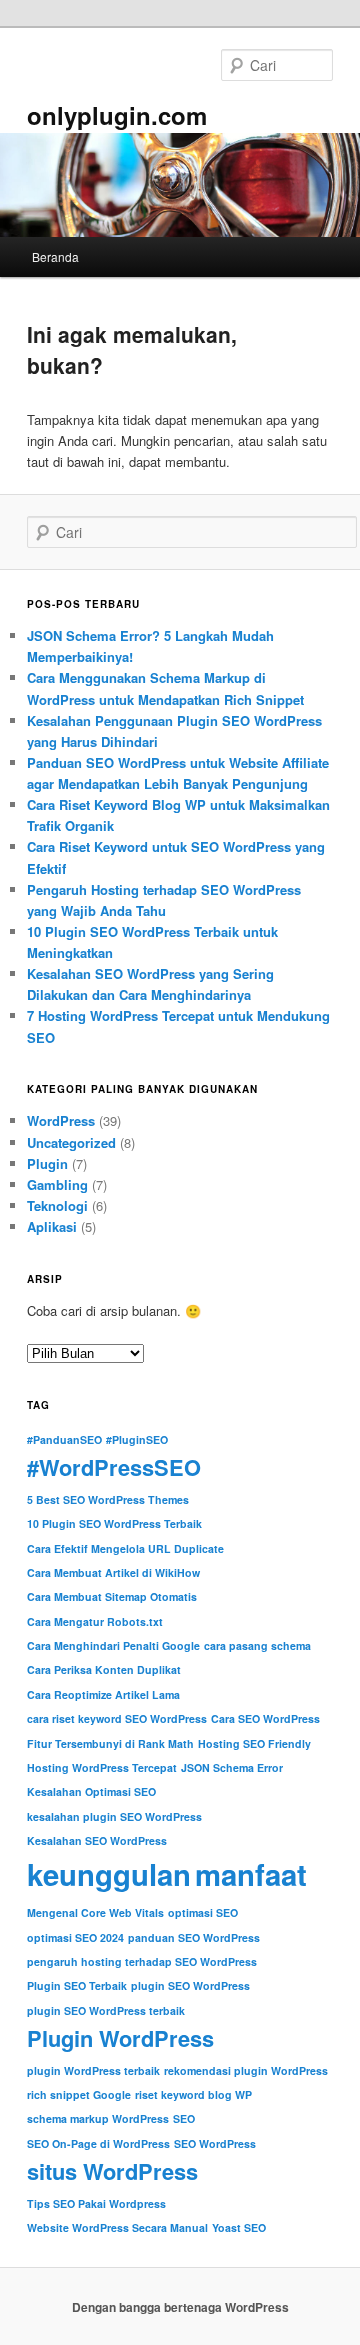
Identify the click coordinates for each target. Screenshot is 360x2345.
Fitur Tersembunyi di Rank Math (110, 1743)
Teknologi (57, 1205)
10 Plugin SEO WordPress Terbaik (114, 1523)
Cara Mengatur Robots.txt (95, 1621)
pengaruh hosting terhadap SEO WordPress (142, 1961)
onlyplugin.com (117, 115)
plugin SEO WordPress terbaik (106, 2010)
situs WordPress (112, 2171)
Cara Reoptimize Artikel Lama (103, 1694)
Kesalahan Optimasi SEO (91, 1791)
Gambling (57, 1184)
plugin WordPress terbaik (93, 2070)
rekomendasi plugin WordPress (246, 2070)
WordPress (61, 1120)
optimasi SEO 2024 (75, 1937)
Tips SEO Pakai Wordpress (96, 2203)
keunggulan (109, 1874)
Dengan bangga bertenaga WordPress (180, 2307)
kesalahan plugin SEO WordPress (114, 1816)
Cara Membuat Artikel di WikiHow (113, 1572)
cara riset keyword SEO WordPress (117, 1718)
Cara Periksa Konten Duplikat (104, 1669)
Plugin (47, 1163)
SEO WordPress (215, 2143)
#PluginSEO (137, 1439)
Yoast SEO (239, 2227)
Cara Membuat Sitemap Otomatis (112, 1596)
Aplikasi (52, 1226)
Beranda (55, 256)
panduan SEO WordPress (194, 1937)
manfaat (251, 1874)
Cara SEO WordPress (265, 1718)
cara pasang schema (257, 1645)
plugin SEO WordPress (190, 1985)
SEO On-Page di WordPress (98, 2143)
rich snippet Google (79, 2094)
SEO (184, 2118)
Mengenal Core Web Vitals (95, 1912)
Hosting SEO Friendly (254, 1743)
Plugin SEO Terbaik (77, 1985)
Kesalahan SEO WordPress (97, 1840)
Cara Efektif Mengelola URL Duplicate (125, 1548)
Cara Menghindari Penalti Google (113, 1645)
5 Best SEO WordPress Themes (108, 1499)
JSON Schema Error (232, 1767)
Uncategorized (71, 1142)
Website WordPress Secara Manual (117, 2227)
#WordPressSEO (114, 1467)
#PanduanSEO (64, 1439)
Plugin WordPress (120, 2038)
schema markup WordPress (98, 2118)
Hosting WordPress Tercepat (102, 1767)
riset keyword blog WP (193, 2094)
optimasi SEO (203, 1912)
